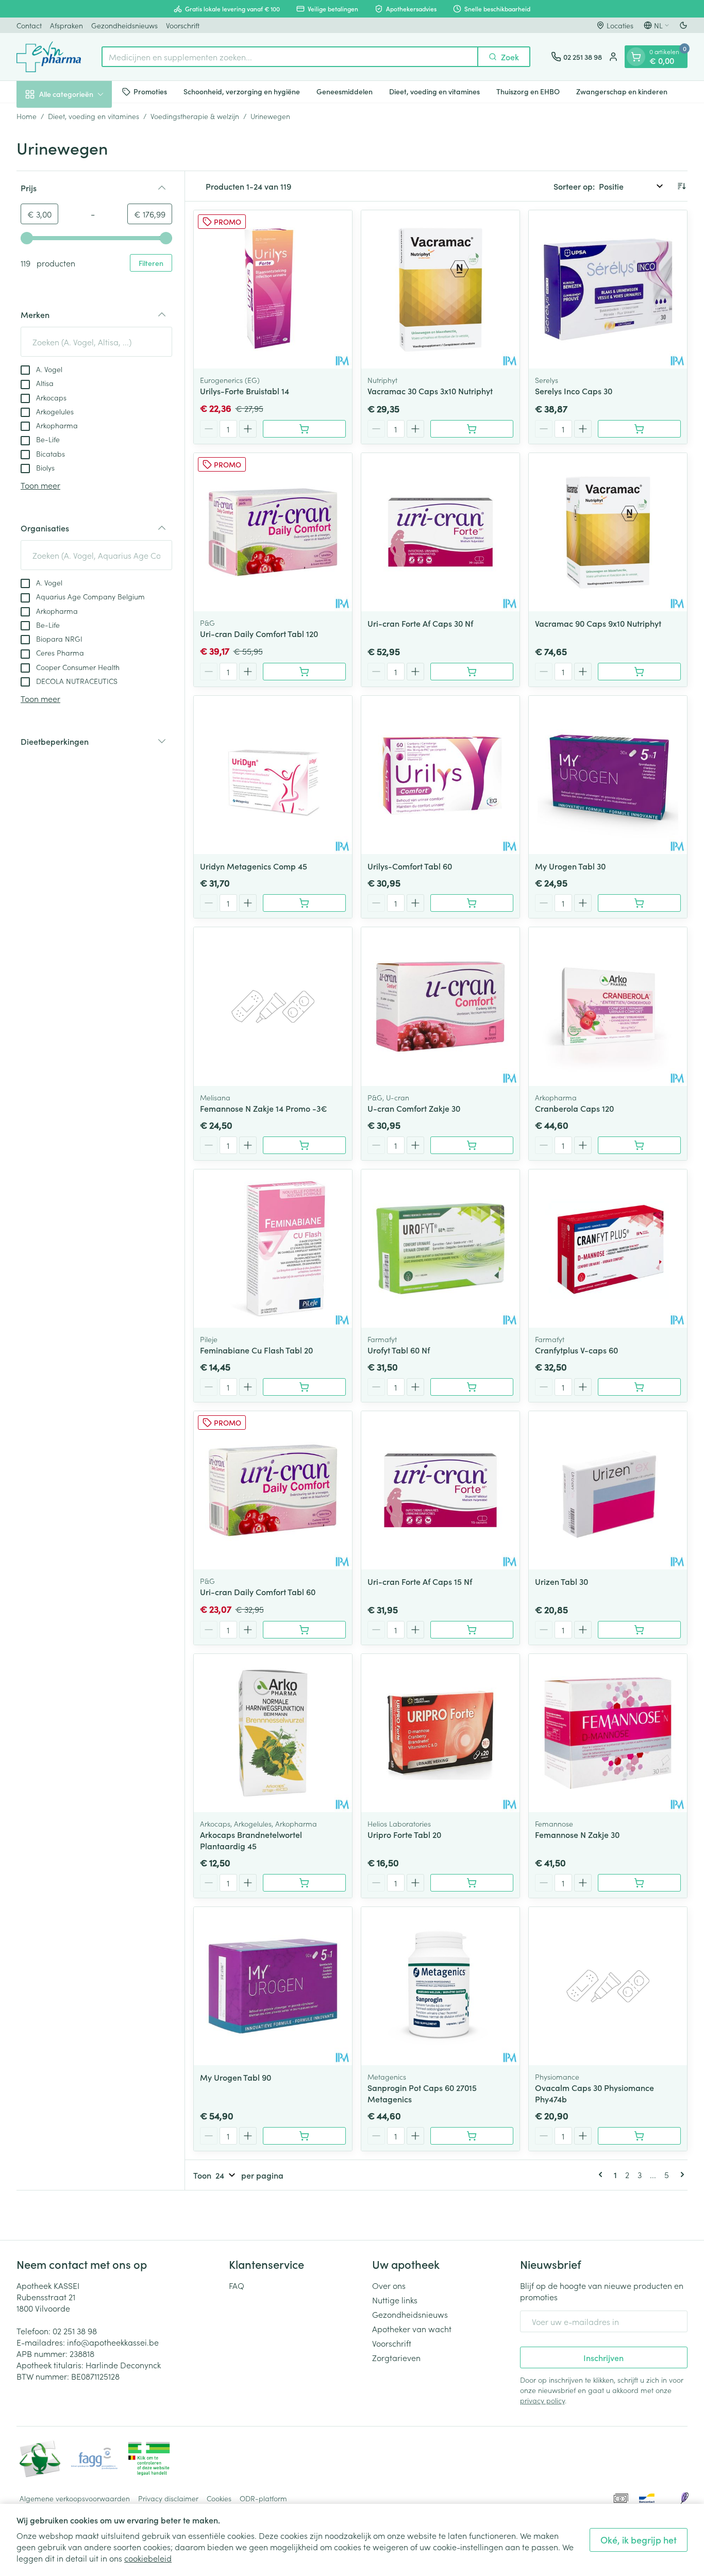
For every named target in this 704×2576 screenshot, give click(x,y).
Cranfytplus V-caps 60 (576, 1350)
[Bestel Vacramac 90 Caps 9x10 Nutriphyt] (639, 672)
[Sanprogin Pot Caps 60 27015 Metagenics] (440, 1986)
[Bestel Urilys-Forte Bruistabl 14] (304, 429)
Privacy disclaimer (168, 2498)
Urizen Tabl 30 (561, 1581)
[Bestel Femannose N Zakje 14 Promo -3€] (304, 1145)
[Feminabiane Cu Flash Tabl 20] (273, 1249)
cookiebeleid (148, 2558)
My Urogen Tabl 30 (570, 866)
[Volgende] (680, 2174)
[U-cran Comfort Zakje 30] (440, 1006)
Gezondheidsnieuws (124, 25)
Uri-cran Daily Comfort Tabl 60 (258, 1592)
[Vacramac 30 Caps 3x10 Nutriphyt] (440, 289)
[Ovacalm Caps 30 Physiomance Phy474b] (608, 1986)
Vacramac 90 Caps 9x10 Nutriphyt (598, 623)
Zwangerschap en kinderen (622, 91)
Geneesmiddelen (345, 91)
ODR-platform (263, 2498)
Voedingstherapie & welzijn (195, 116)
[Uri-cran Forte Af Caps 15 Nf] (440, 1490)
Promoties (150, 91)
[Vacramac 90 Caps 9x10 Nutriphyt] (608, 532)
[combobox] (290, 57)
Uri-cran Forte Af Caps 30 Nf (420, 623)
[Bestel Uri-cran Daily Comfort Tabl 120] (304, 672)
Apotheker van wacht (412, 2329)
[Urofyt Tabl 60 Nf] (440, 1249)
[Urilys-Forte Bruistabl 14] (273, 289)
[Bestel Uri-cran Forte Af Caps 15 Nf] (472, 1630)
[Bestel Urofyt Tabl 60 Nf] (472, 1387)
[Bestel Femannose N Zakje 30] (639, 1883)
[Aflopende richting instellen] (681, 186)
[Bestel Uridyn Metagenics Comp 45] (304, 903)
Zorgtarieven (396, 2357)
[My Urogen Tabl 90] (273, 1986)
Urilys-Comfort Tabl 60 (410, 866)
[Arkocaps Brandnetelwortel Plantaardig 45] (273, 1733)
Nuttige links (395, 2300)
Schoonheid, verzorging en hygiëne (242, 91)
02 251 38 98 (75, 2331)
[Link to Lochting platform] (684, 2498)
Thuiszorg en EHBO (528, 91)
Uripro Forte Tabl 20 (404, 1834)
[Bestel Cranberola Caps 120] (639, 1145)
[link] (602, 2174)
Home (27, 116)
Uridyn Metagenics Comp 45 (254, 866)
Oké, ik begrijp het (639, 2540)
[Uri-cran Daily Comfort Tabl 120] (273, 532)
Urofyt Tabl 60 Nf (399, 1350)
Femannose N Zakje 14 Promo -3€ (264, 1108)
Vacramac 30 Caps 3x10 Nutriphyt (430, 391)
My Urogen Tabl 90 (236, 2077)
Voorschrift (183, 25)
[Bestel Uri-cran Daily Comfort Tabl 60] (304, 1630)
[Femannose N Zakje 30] (608, 1733)
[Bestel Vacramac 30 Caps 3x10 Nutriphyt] (472, 429)
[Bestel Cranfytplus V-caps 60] (639, 1387)
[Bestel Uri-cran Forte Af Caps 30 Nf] (472, 672)
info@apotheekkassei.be (113, 2342)
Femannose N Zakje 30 (577, 1834)
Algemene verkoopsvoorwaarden (75, 2498)
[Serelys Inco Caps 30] (608, 289)
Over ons (389, 2285)
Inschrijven (604, 2357)
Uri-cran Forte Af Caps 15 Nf (420, 1581)
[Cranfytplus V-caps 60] (608, 1249)
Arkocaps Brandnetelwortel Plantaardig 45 (251, 1840)
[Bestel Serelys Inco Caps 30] (639, 429)
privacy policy (542, 2400)
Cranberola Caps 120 (574, 1108)
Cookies (219, 2498)
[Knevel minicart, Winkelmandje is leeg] (636, 57)
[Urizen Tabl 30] (608, 1490)
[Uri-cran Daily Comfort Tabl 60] (273, 1490)
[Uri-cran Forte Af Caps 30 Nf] (440, 532)
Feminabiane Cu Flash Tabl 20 (256, 1350)
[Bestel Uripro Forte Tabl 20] (472, 1883)
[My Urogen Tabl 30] (608, 775)
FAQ (237, 2285)
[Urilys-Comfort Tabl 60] (440, 775)
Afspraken (66, 25)
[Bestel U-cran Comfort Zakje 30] (472, 1145)
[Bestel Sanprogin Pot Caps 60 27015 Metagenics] (472, 2136)
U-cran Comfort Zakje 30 (414, 1108)
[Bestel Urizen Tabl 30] (639, 1630)
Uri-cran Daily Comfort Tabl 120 (259, 633)
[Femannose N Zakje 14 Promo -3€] (273, 1006)
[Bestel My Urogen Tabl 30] (639, 903)
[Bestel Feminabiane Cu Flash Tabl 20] (304, 1387)
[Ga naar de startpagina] (49, 57)
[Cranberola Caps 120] (608, 1006)
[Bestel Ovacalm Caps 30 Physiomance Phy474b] (639, 2136)
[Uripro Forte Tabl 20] (440, 1733)
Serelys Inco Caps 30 (574, 391)
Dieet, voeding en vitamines (434, 91)
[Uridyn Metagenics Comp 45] (273, 775)
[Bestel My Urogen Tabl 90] (304, 2136)
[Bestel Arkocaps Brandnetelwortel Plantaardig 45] (304, 1883)
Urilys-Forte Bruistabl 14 (245, 391)
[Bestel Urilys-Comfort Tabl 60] (472, 903)
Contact (29, 25)
